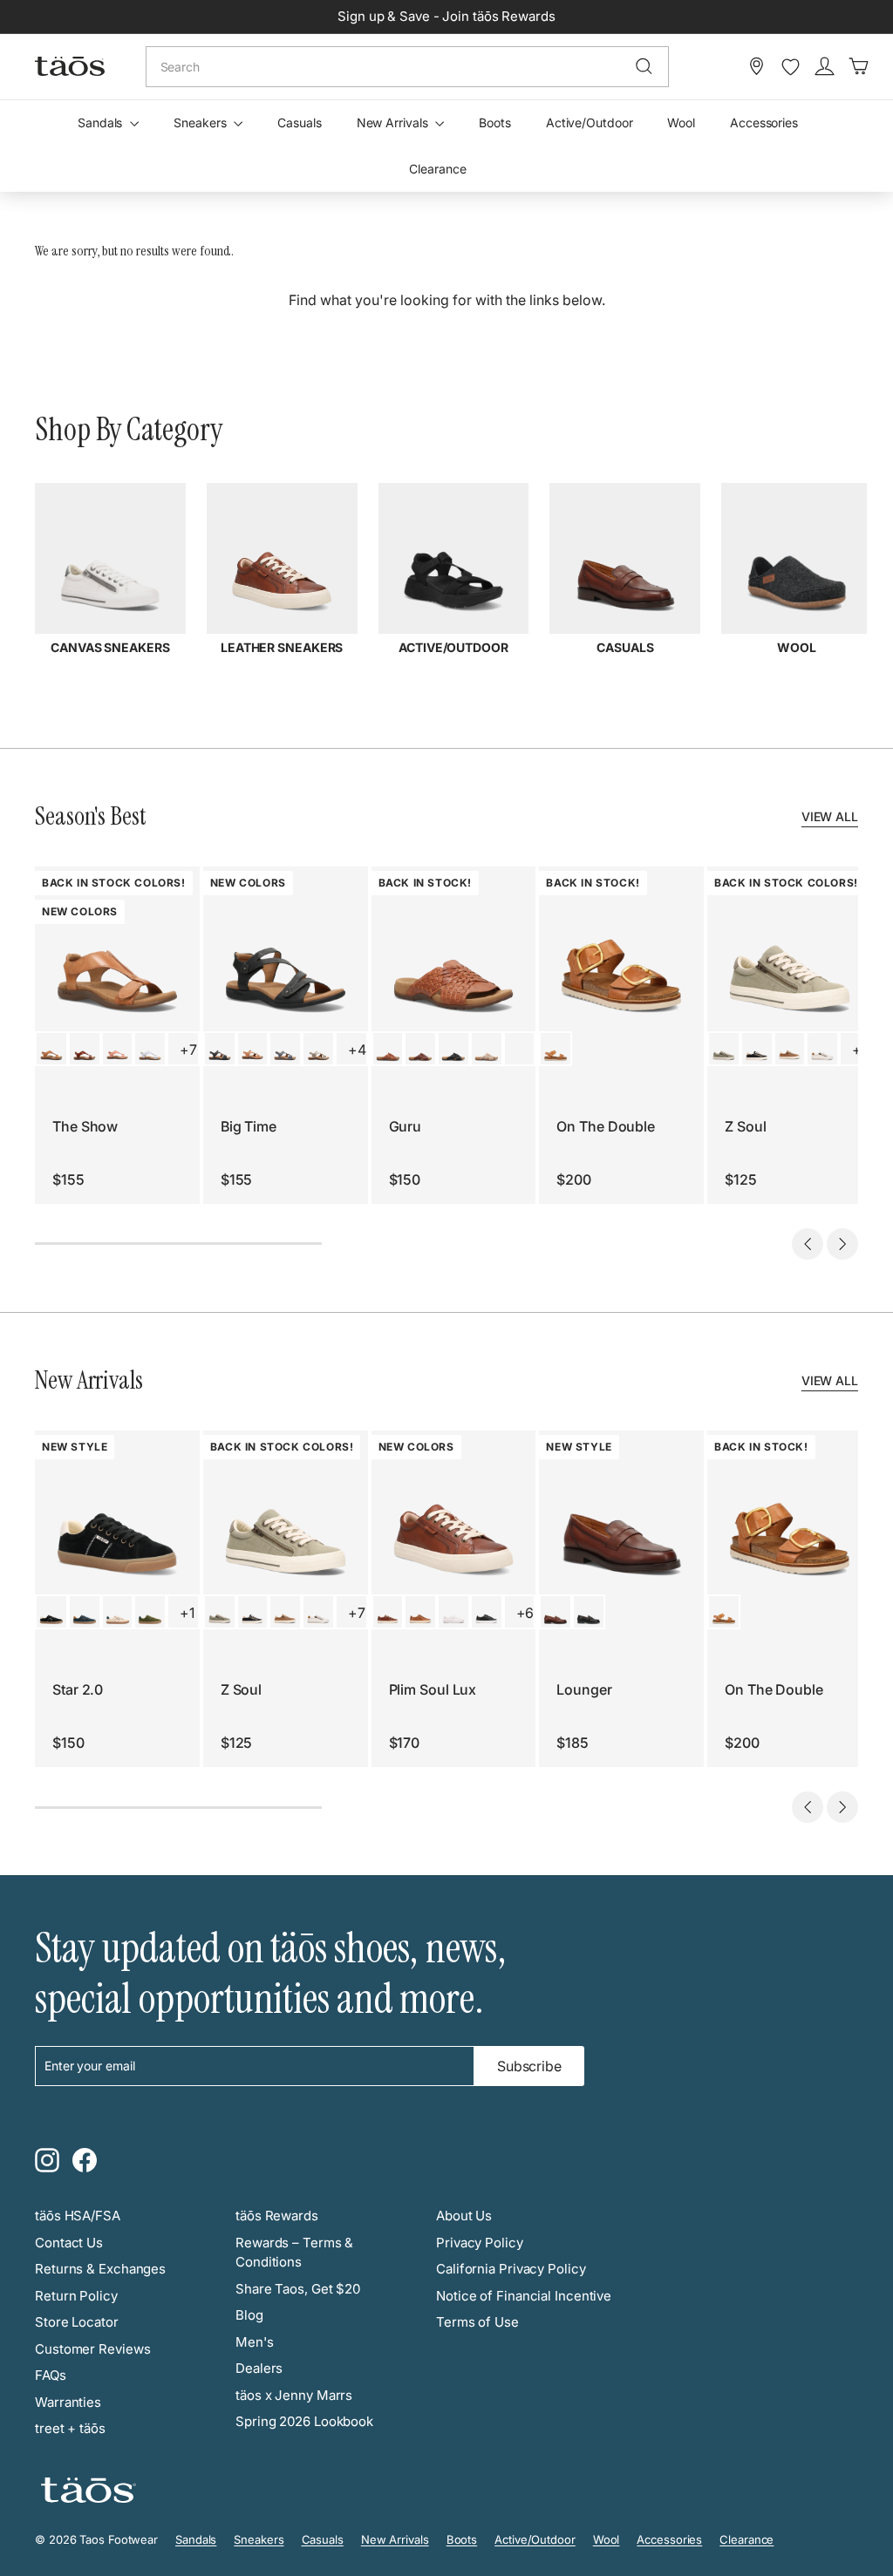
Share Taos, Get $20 (298, 2289)
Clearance (437, 169)
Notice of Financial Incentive (524, 2296)
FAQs (51, 2375)
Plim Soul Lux (433, 1689)
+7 (188, 1050)
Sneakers (201, 122)
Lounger (584, 1689)
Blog (249, 2315)
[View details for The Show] (51, 1049)
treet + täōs (70, 2428)
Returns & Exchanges (100, 2269)
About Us (464, 2216)
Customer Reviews (92, 2349)
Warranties (68, 2402)
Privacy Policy (480, 2243)
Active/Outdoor (590, 122)
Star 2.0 (78, 1689)
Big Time (249, 1126)
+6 (525, 1613)
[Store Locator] (757, 66)
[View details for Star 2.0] (51, 1612)
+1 (187, 1613)
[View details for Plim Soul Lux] (388, 1612)
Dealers (259, 2368)
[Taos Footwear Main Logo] (70, 66)
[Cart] (859, 66)
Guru (406, 1126)
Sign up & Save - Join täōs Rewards (446, 16)
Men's (255, 2342)
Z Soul (745, 1126)
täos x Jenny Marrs (294, 2395)
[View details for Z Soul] (724, 1049)
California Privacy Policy (511, 2269)
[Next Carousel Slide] (842, 1244)
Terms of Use (477, 2322)
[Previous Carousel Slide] (808, 1244)
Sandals (102, 122)
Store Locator (77, 2322)
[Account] (825, 66)
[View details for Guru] (388, 1049)
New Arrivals (394, 122)
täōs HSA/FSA (78, 2216)
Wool (681, 122)
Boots (495, 122)
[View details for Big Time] (220, 1049)
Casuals (299, 122)
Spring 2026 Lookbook (304, 2421)
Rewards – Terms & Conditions (294, 2253)
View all (830, 816)
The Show (85, 1126)
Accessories (764, 122)
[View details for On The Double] (556, 1049)
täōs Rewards (277, 2216)
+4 (357, 1050)
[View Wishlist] (791, 67)
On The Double (606, 1126)
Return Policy (76, 2296)
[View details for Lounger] (556, 1612)
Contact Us (69, 2243)
